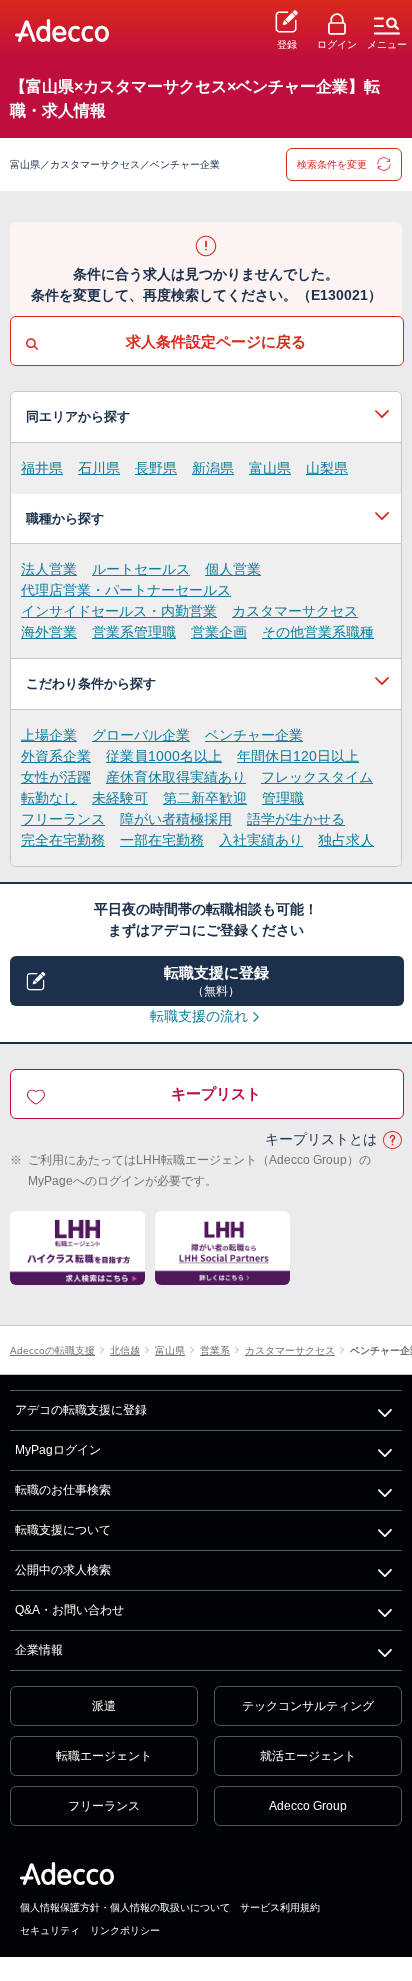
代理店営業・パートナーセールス (126, 590)
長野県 (156, 468)
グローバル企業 (141, 735)
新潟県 (213, 468)
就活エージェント (308, 1756)
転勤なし (49, 798)
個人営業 (233, 569)
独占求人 (346, 840)
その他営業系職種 (318, 632)
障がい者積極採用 (176, 819)
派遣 (104, 1706)
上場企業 (49, 735)
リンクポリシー (125, 1930)
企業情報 (39, 1650)
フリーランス (63, 819)
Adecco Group (308, 1806)
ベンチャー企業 (254, 735)
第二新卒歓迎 (205, 798)
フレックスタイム (317, 777)
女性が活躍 (56, 777)
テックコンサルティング (308, 1706)
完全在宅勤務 (63, 840)
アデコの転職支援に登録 (81, 1410)
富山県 (270, 468)
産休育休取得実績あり (176, 777)
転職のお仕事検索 (63, 1490)
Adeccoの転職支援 (52, 1350)
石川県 (99, 468)
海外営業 (49, 632)
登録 (287, 44)
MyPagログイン (58, 1450)
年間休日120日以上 (298, 756)
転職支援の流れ (199, 1016)
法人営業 (49, 569)
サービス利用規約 (280, 1907)
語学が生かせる (296, 819)
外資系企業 (56, 756)
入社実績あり (261, 840)
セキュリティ (50, 1930)
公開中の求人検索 (63, 1570)
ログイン (337, 44)
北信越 (125, 1350)
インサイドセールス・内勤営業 (119, 611)
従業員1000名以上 (164, 756)
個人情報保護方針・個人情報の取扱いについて (125, 1907)
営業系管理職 (134, 632)
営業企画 (219, 632)
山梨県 (327, 468)
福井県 (42, 468)
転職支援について (63, 1530)
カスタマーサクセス (295, 611)
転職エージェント (104, 1756)
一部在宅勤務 (162, 840)
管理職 (283, 798)
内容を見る (206, 417)
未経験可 (120, 798)
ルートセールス (141, 569)
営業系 (215, 1350)
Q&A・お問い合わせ (69, 1610)
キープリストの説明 (392, 1140)
